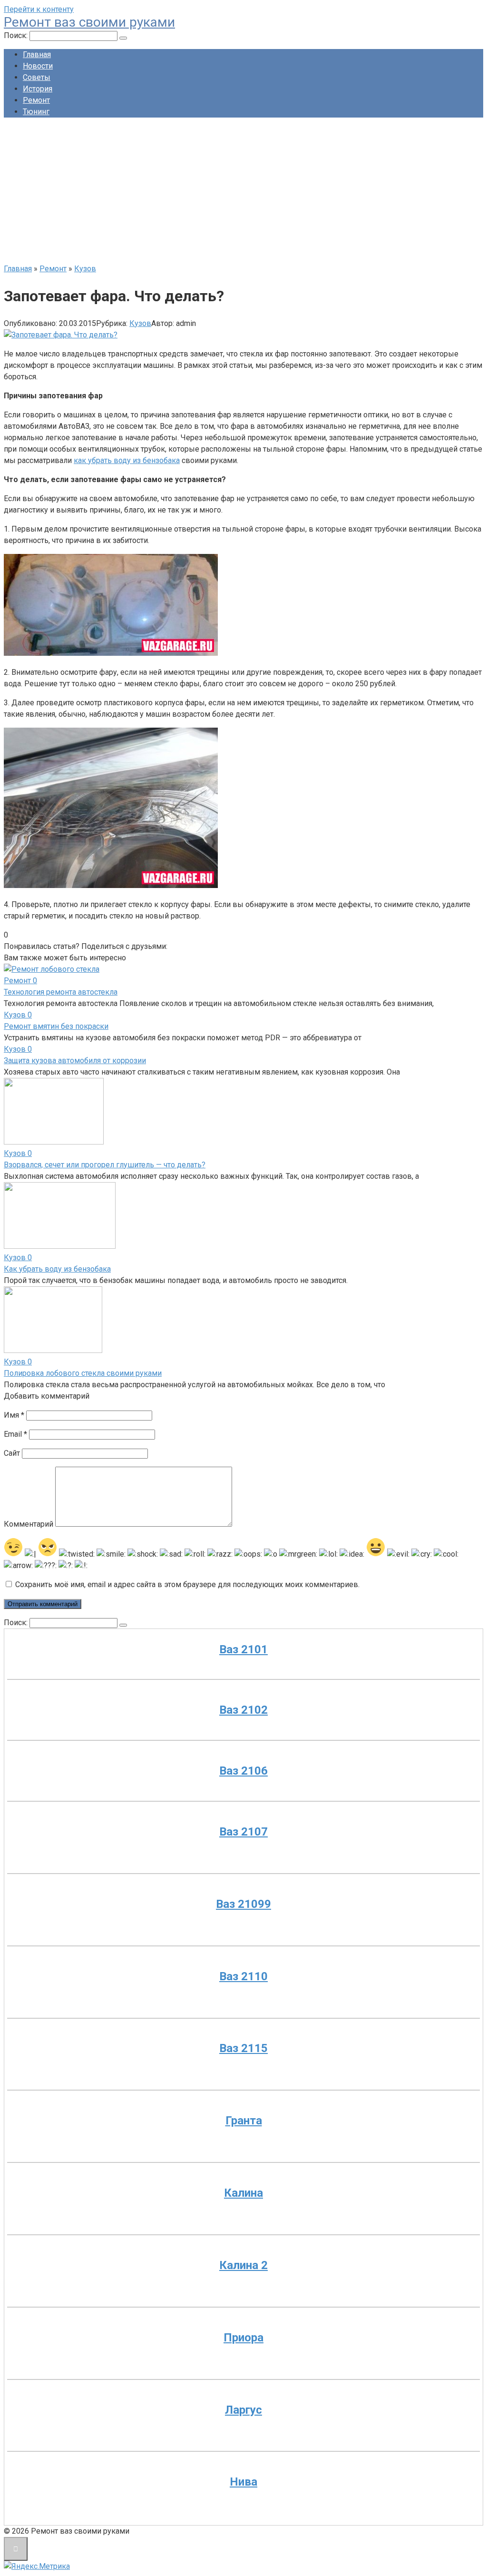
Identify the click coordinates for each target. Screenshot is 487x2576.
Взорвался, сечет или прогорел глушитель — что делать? (105, 1165)
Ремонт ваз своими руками (89, 22)
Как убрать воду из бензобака (57, 1269)
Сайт (12, 1453)
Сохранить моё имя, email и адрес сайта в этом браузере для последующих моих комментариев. (187, 1584)
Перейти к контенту (39, 9)
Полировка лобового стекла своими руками (83, 1373)
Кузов (140, 323)
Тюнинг (36, 112)
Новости (38, 66)
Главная (37, 54)
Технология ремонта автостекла (61, 992)
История (38, 89)
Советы (37, 77)
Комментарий (29, 1524)
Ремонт (36, 100)
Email (15, 1434)
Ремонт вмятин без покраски (56, 1026)
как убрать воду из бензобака (127, 460)
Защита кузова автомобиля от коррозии (75, 1061)
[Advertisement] (243, 192)
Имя (14, 1415)
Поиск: (17, 35)
